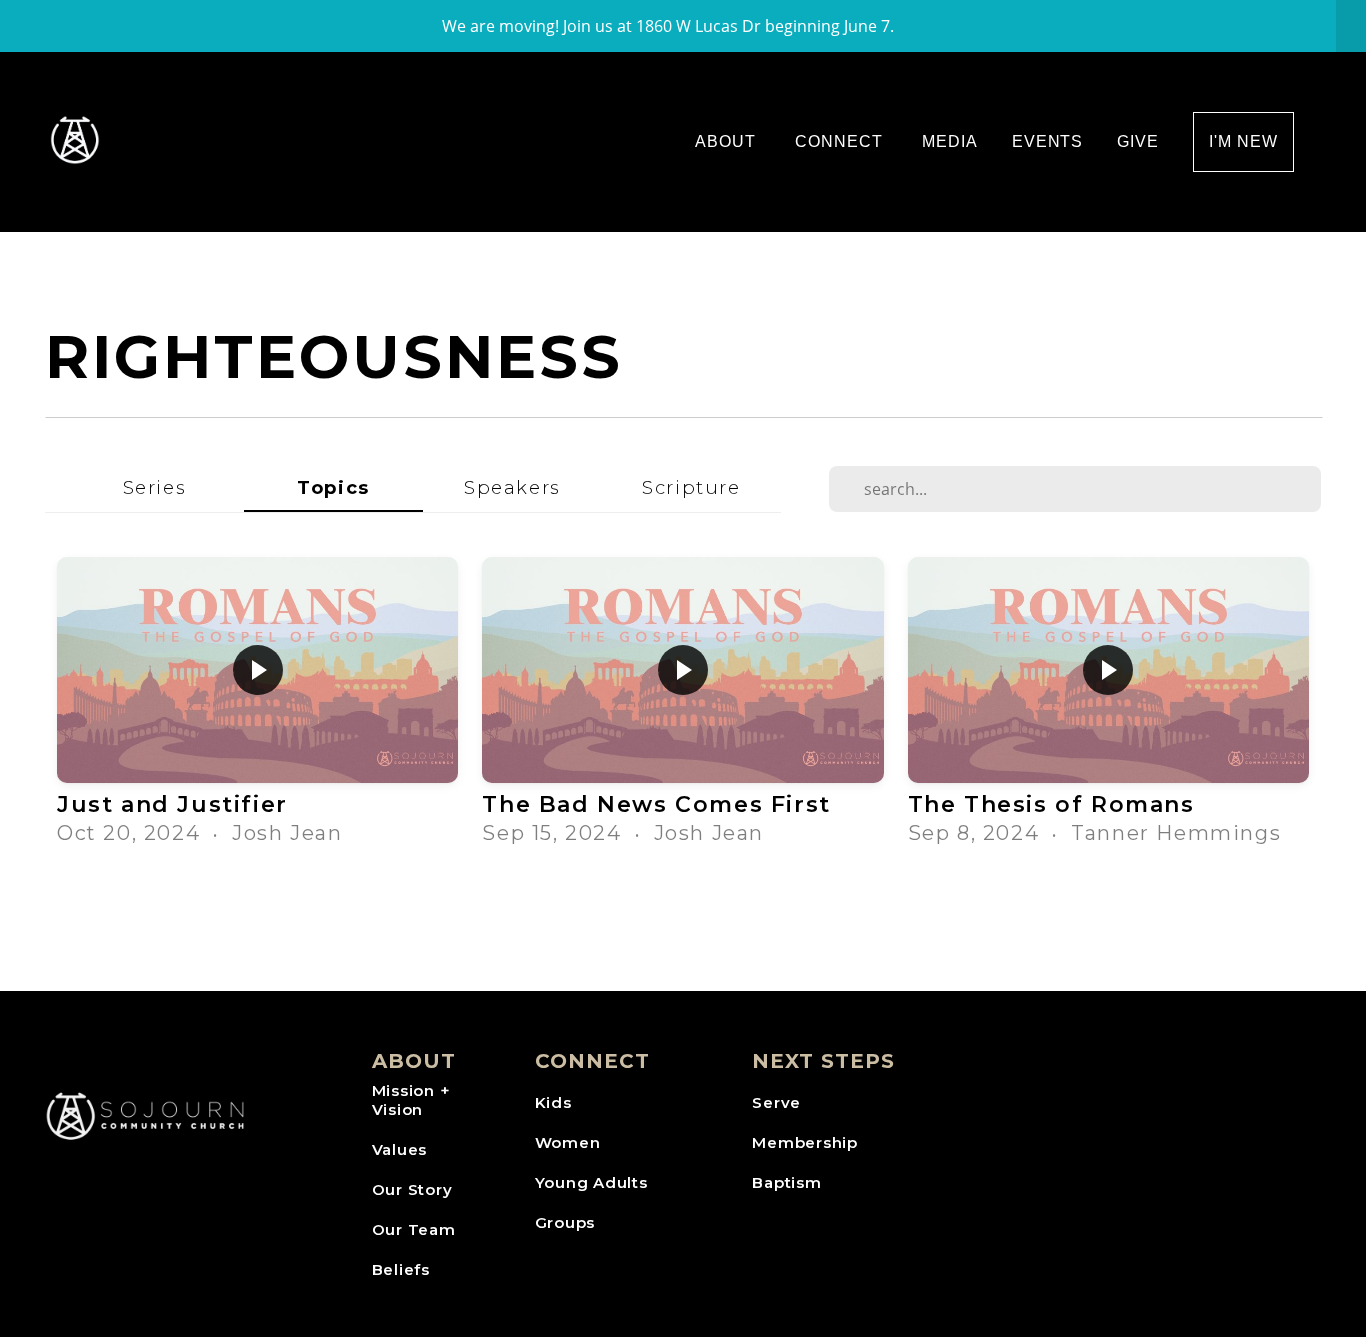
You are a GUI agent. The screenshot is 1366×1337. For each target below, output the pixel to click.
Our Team (414, 1229)
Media (950, 141)
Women (568, 1142)
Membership (805, 1142)
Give (1138, 141)
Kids (553, 1102)
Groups (565, 1222)
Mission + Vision (411, 1100)
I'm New (1243, 141)
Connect (841, 141)
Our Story (412, 1189)
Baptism (786, 1182)
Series (155, 487)
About (728, 141)
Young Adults (591, 1182)
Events (1048, 141)
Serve (776, 1102)
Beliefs (401, 1269)
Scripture (691, 487)
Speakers (512, 487)
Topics (333, 487)
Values (400, 1149)
